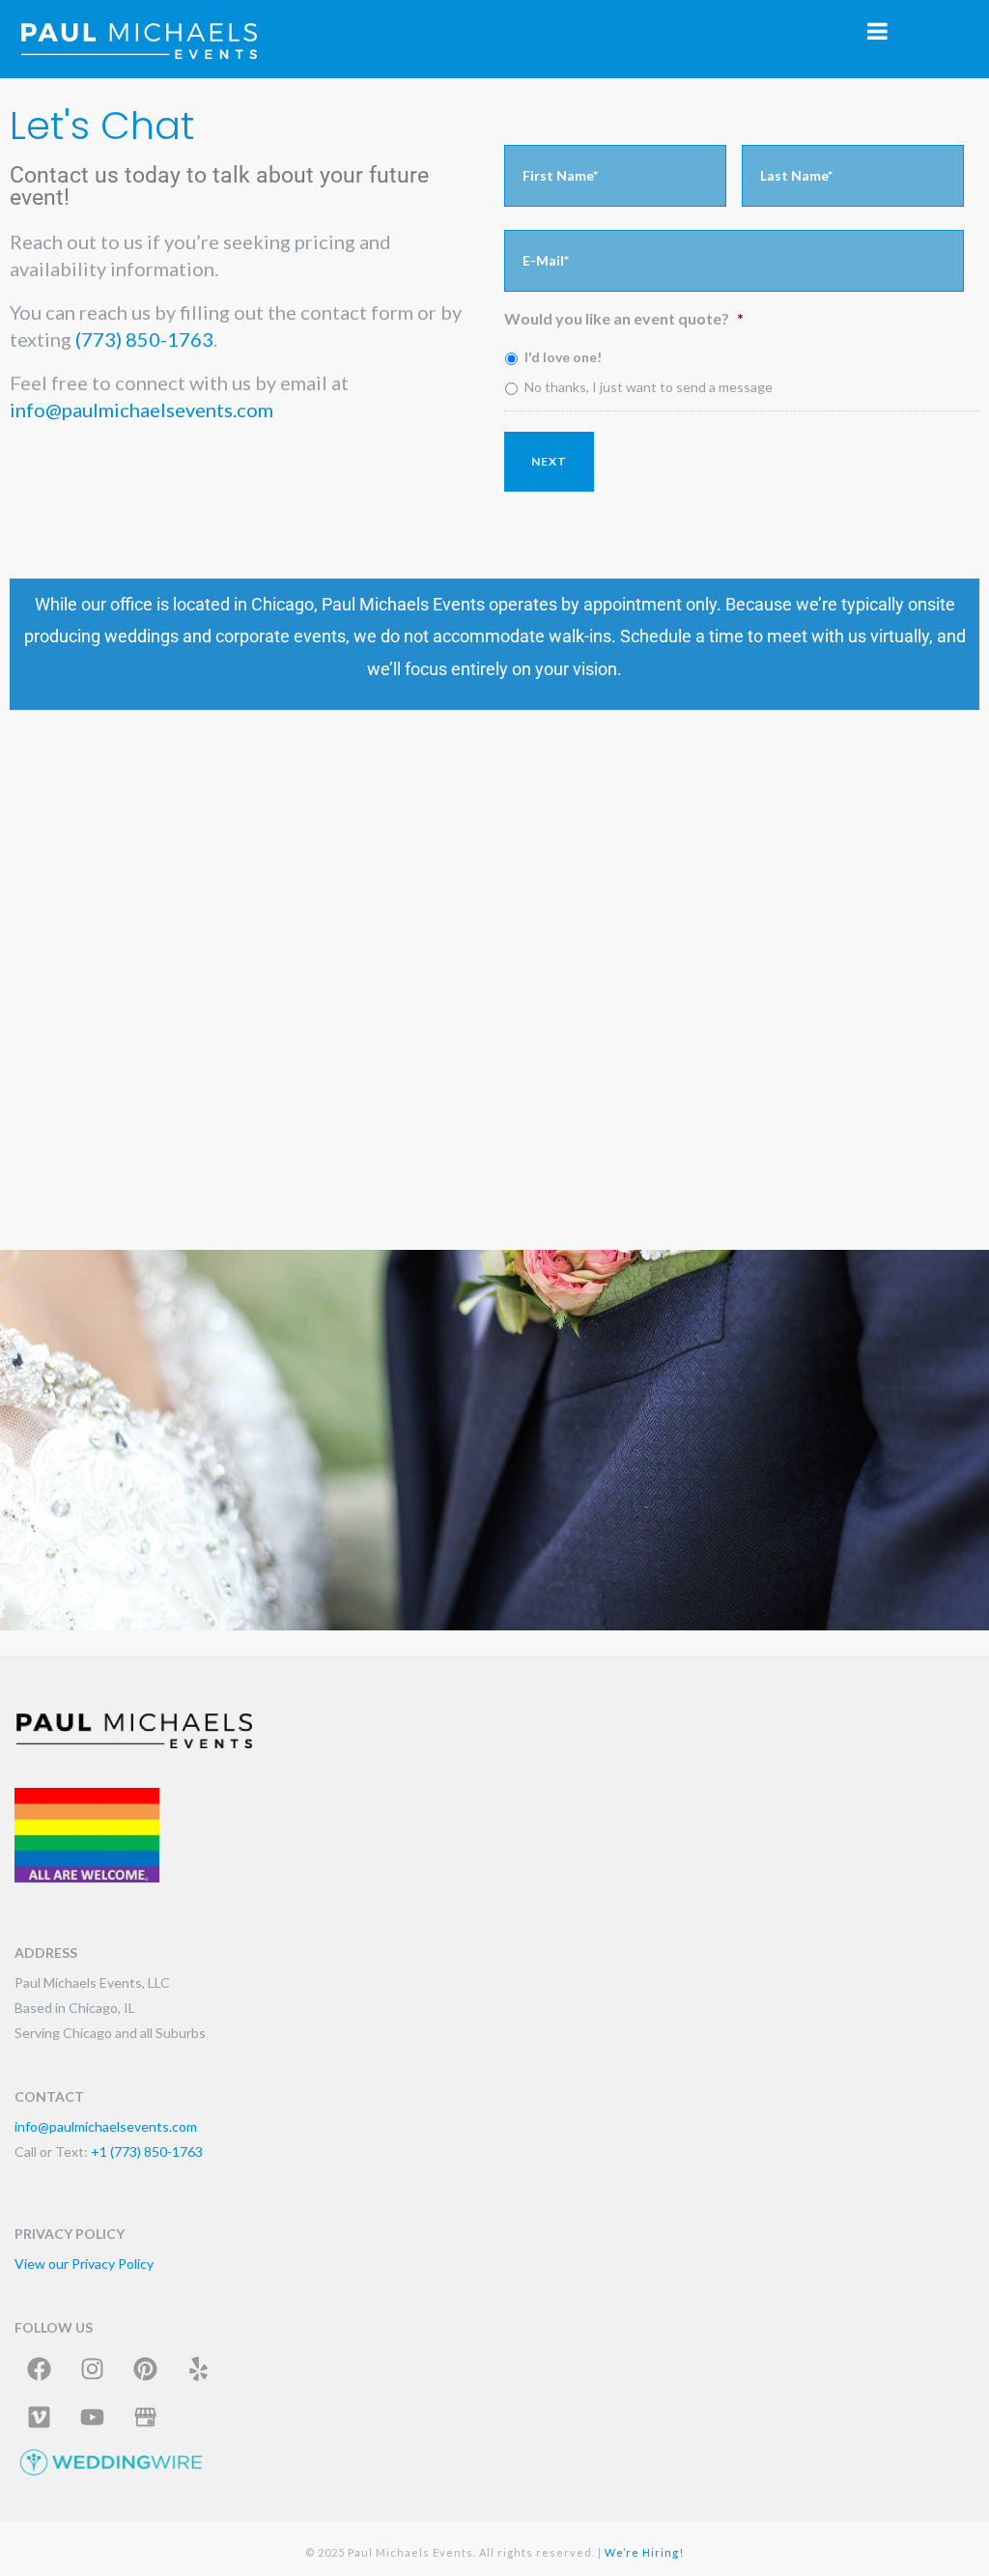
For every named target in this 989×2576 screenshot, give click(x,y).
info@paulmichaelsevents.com (141, 410)
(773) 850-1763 (144, 339)
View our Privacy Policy (84, 2264)
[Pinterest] (145, 2368)
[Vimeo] (39, 2417)
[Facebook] (39, 2368)
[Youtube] (92, 2417)
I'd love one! (563, 357)
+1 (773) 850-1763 (147, 2151)
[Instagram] (92, 2368)
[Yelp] (198, 2368)
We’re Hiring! (644, 2552)
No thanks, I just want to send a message (649, 387)
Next (549, 461)
